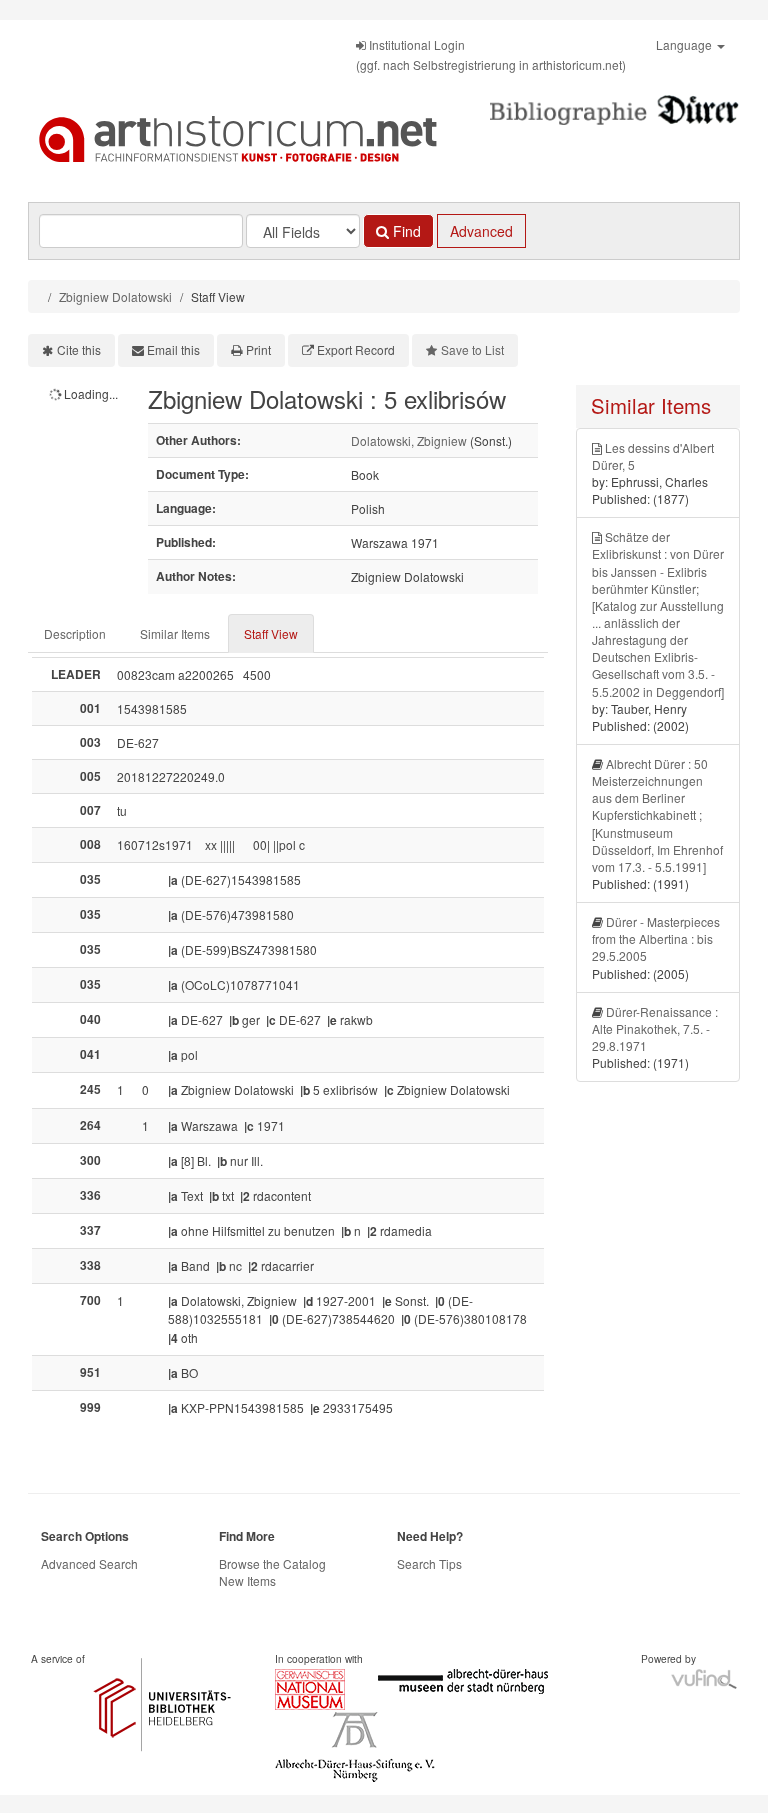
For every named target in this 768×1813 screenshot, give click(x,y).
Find (405, 231)
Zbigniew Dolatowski (115, 296)
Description (75, 633)
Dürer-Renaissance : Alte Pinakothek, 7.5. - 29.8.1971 (655, 1028)
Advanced (481, 231)
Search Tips (429, 1563)
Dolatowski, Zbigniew (409, 440)
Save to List (472, 349)
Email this (173, 349)
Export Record (356, 349)
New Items (247, 1580)
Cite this (79, 349)
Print (258, 349)
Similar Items (175, 633)
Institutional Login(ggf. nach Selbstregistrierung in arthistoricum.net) (491, 54)
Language (685, 44)
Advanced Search (89, 1563)
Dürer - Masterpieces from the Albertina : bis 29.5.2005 (656, 938)
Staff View (271, 633)
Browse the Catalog (272, 1563)
